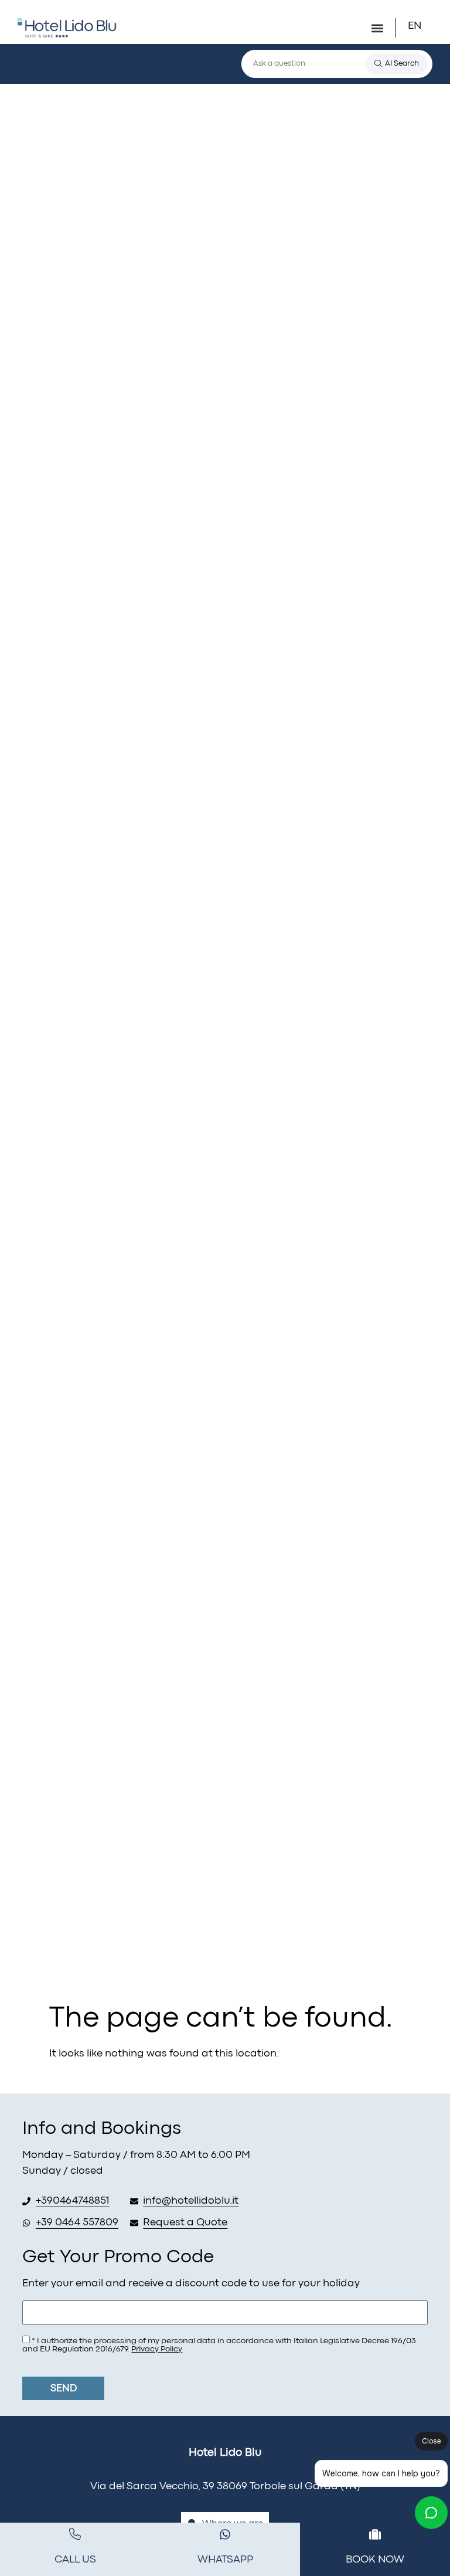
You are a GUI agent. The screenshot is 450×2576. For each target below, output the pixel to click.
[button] (422, 26)
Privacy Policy (157, 2349)
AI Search (402, 64)
